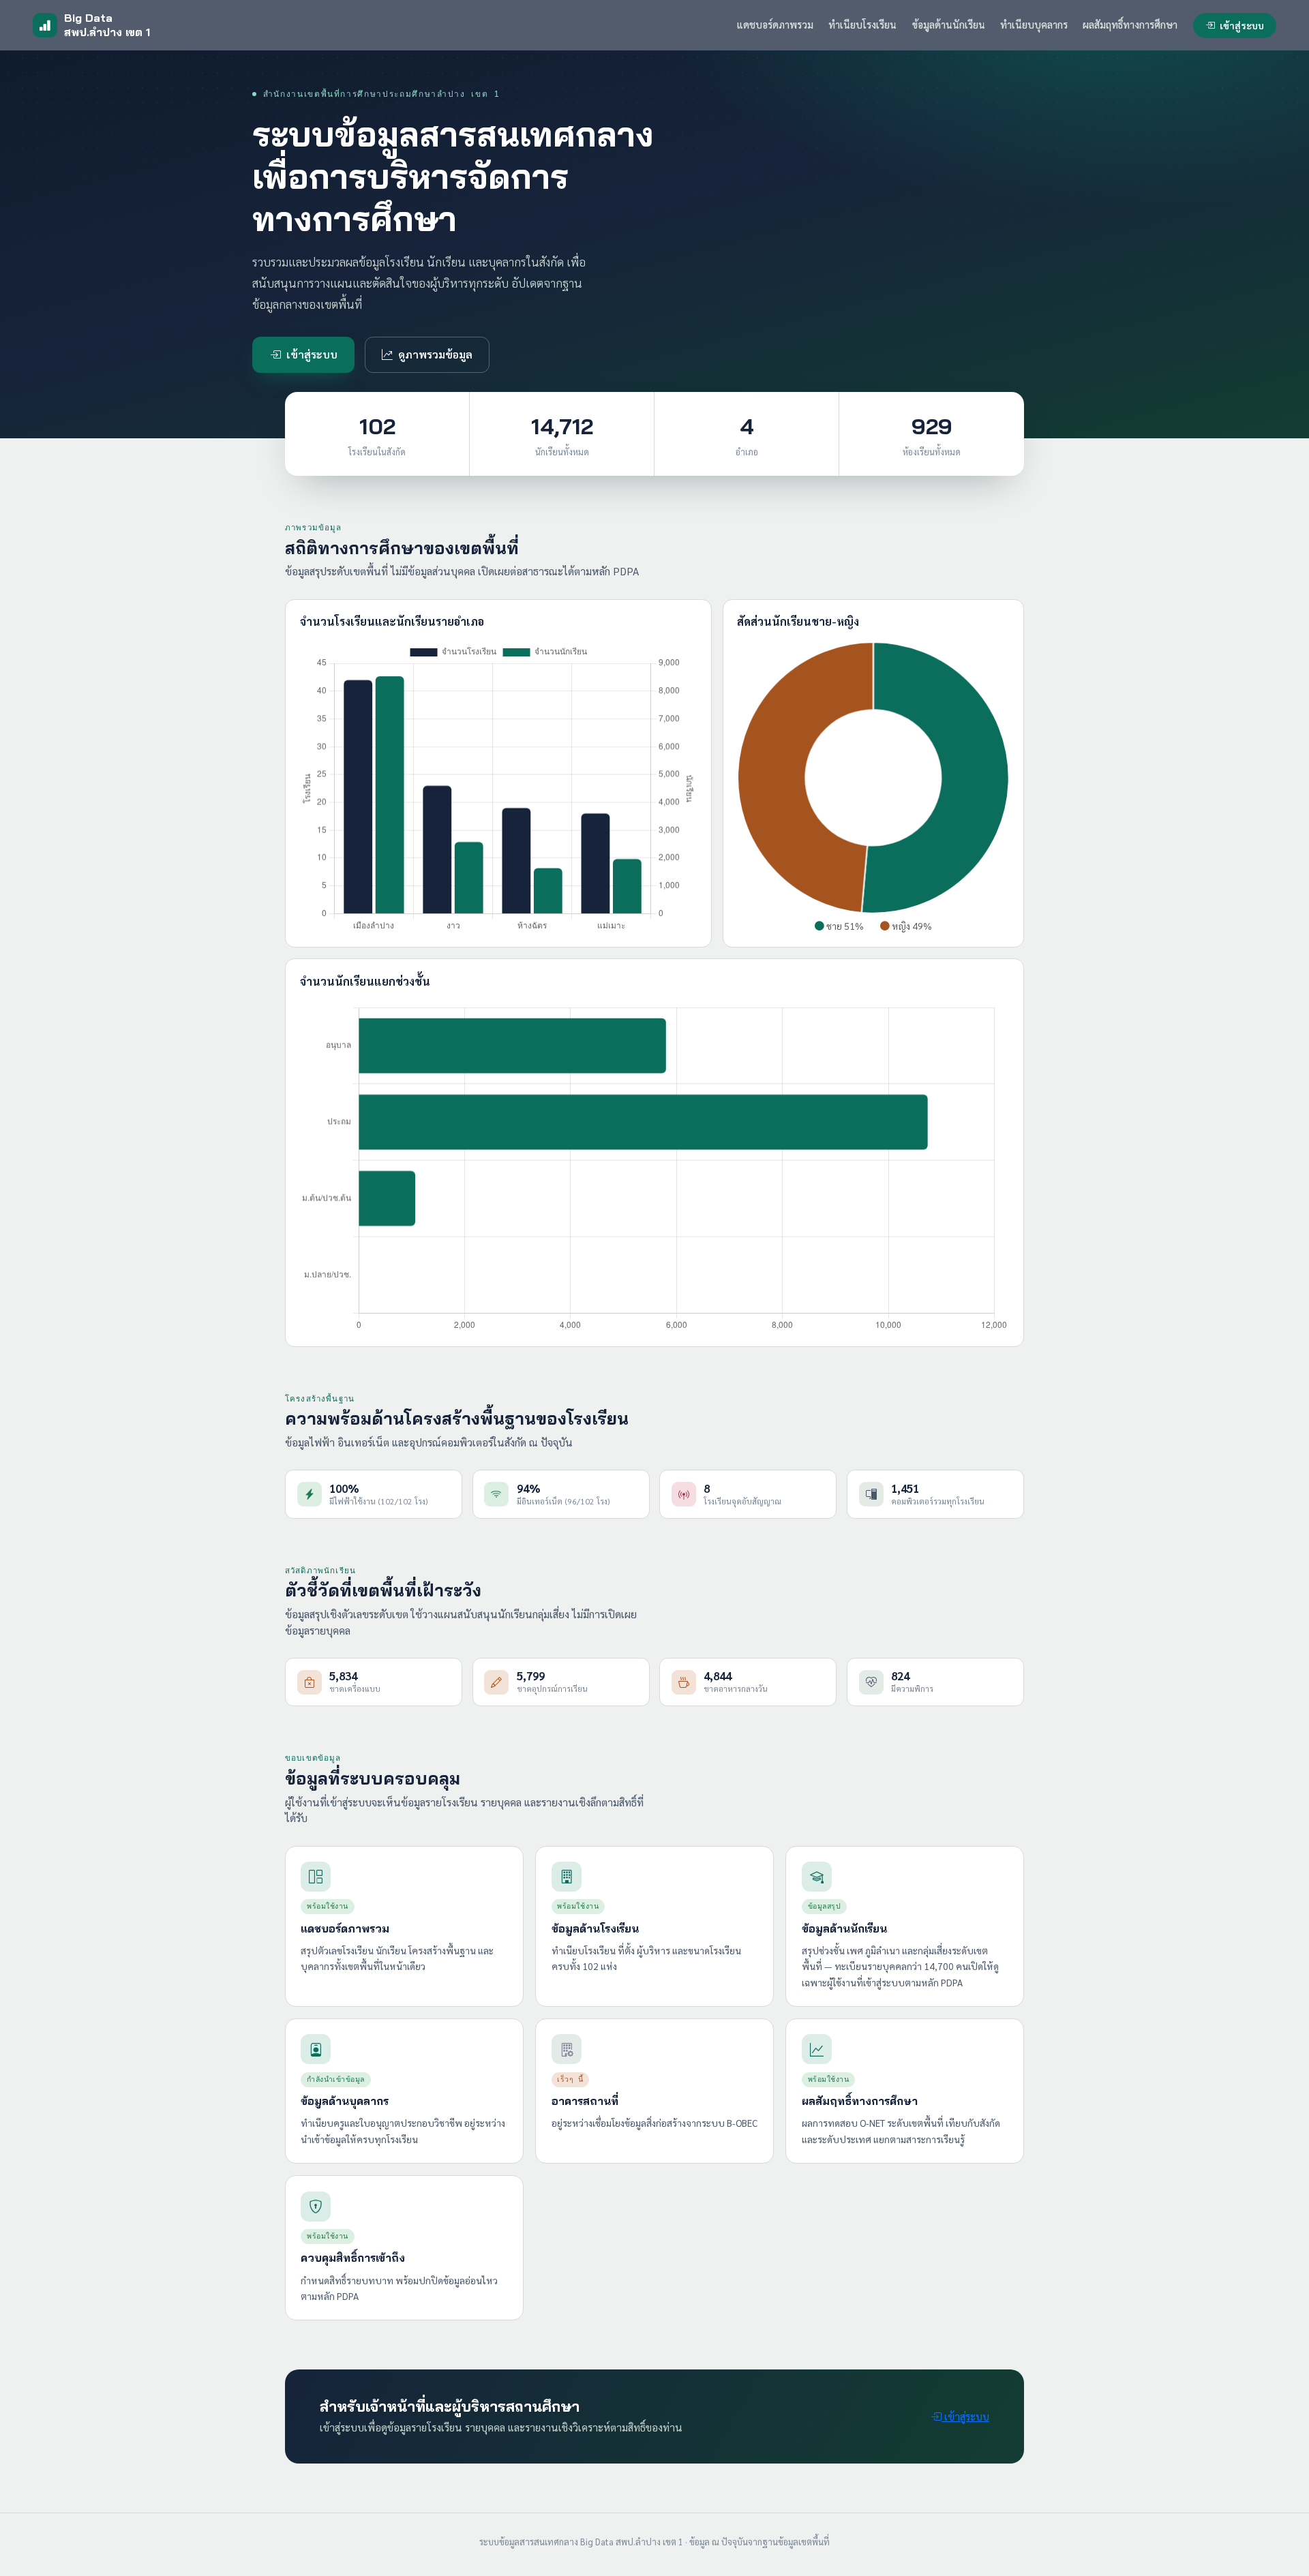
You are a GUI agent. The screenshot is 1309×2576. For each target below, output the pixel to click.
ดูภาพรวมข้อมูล (435, 354)
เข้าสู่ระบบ (1242, 25)
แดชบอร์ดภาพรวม (775, 25)
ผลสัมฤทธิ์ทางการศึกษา (1130, 25)
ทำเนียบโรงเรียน (862, 25)
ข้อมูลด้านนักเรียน (949, 25)
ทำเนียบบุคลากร (1034, 25)
